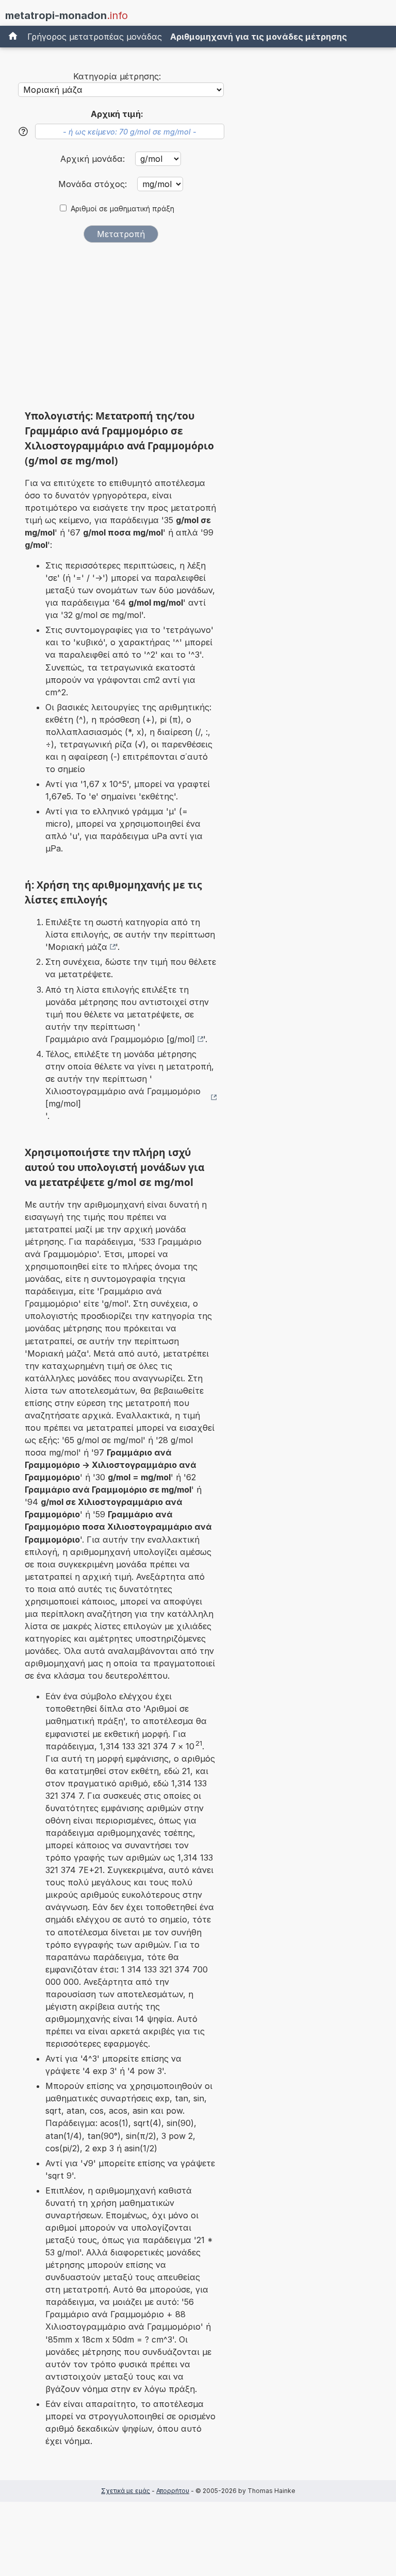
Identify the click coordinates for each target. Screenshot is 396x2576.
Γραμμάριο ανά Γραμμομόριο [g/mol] (120, 1039)
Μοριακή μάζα (78, 947)
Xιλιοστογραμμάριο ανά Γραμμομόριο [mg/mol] (123, 1097)
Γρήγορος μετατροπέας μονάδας (95, 37)
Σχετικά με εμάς (126, 2491)
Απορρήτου (173, 2491)
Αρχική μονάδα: (94, 159)
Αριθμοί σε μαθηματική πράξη (122, 209)
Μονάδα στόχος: (94, 184)
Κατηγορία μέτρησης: (117, 76)
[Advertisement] (121, 329)
